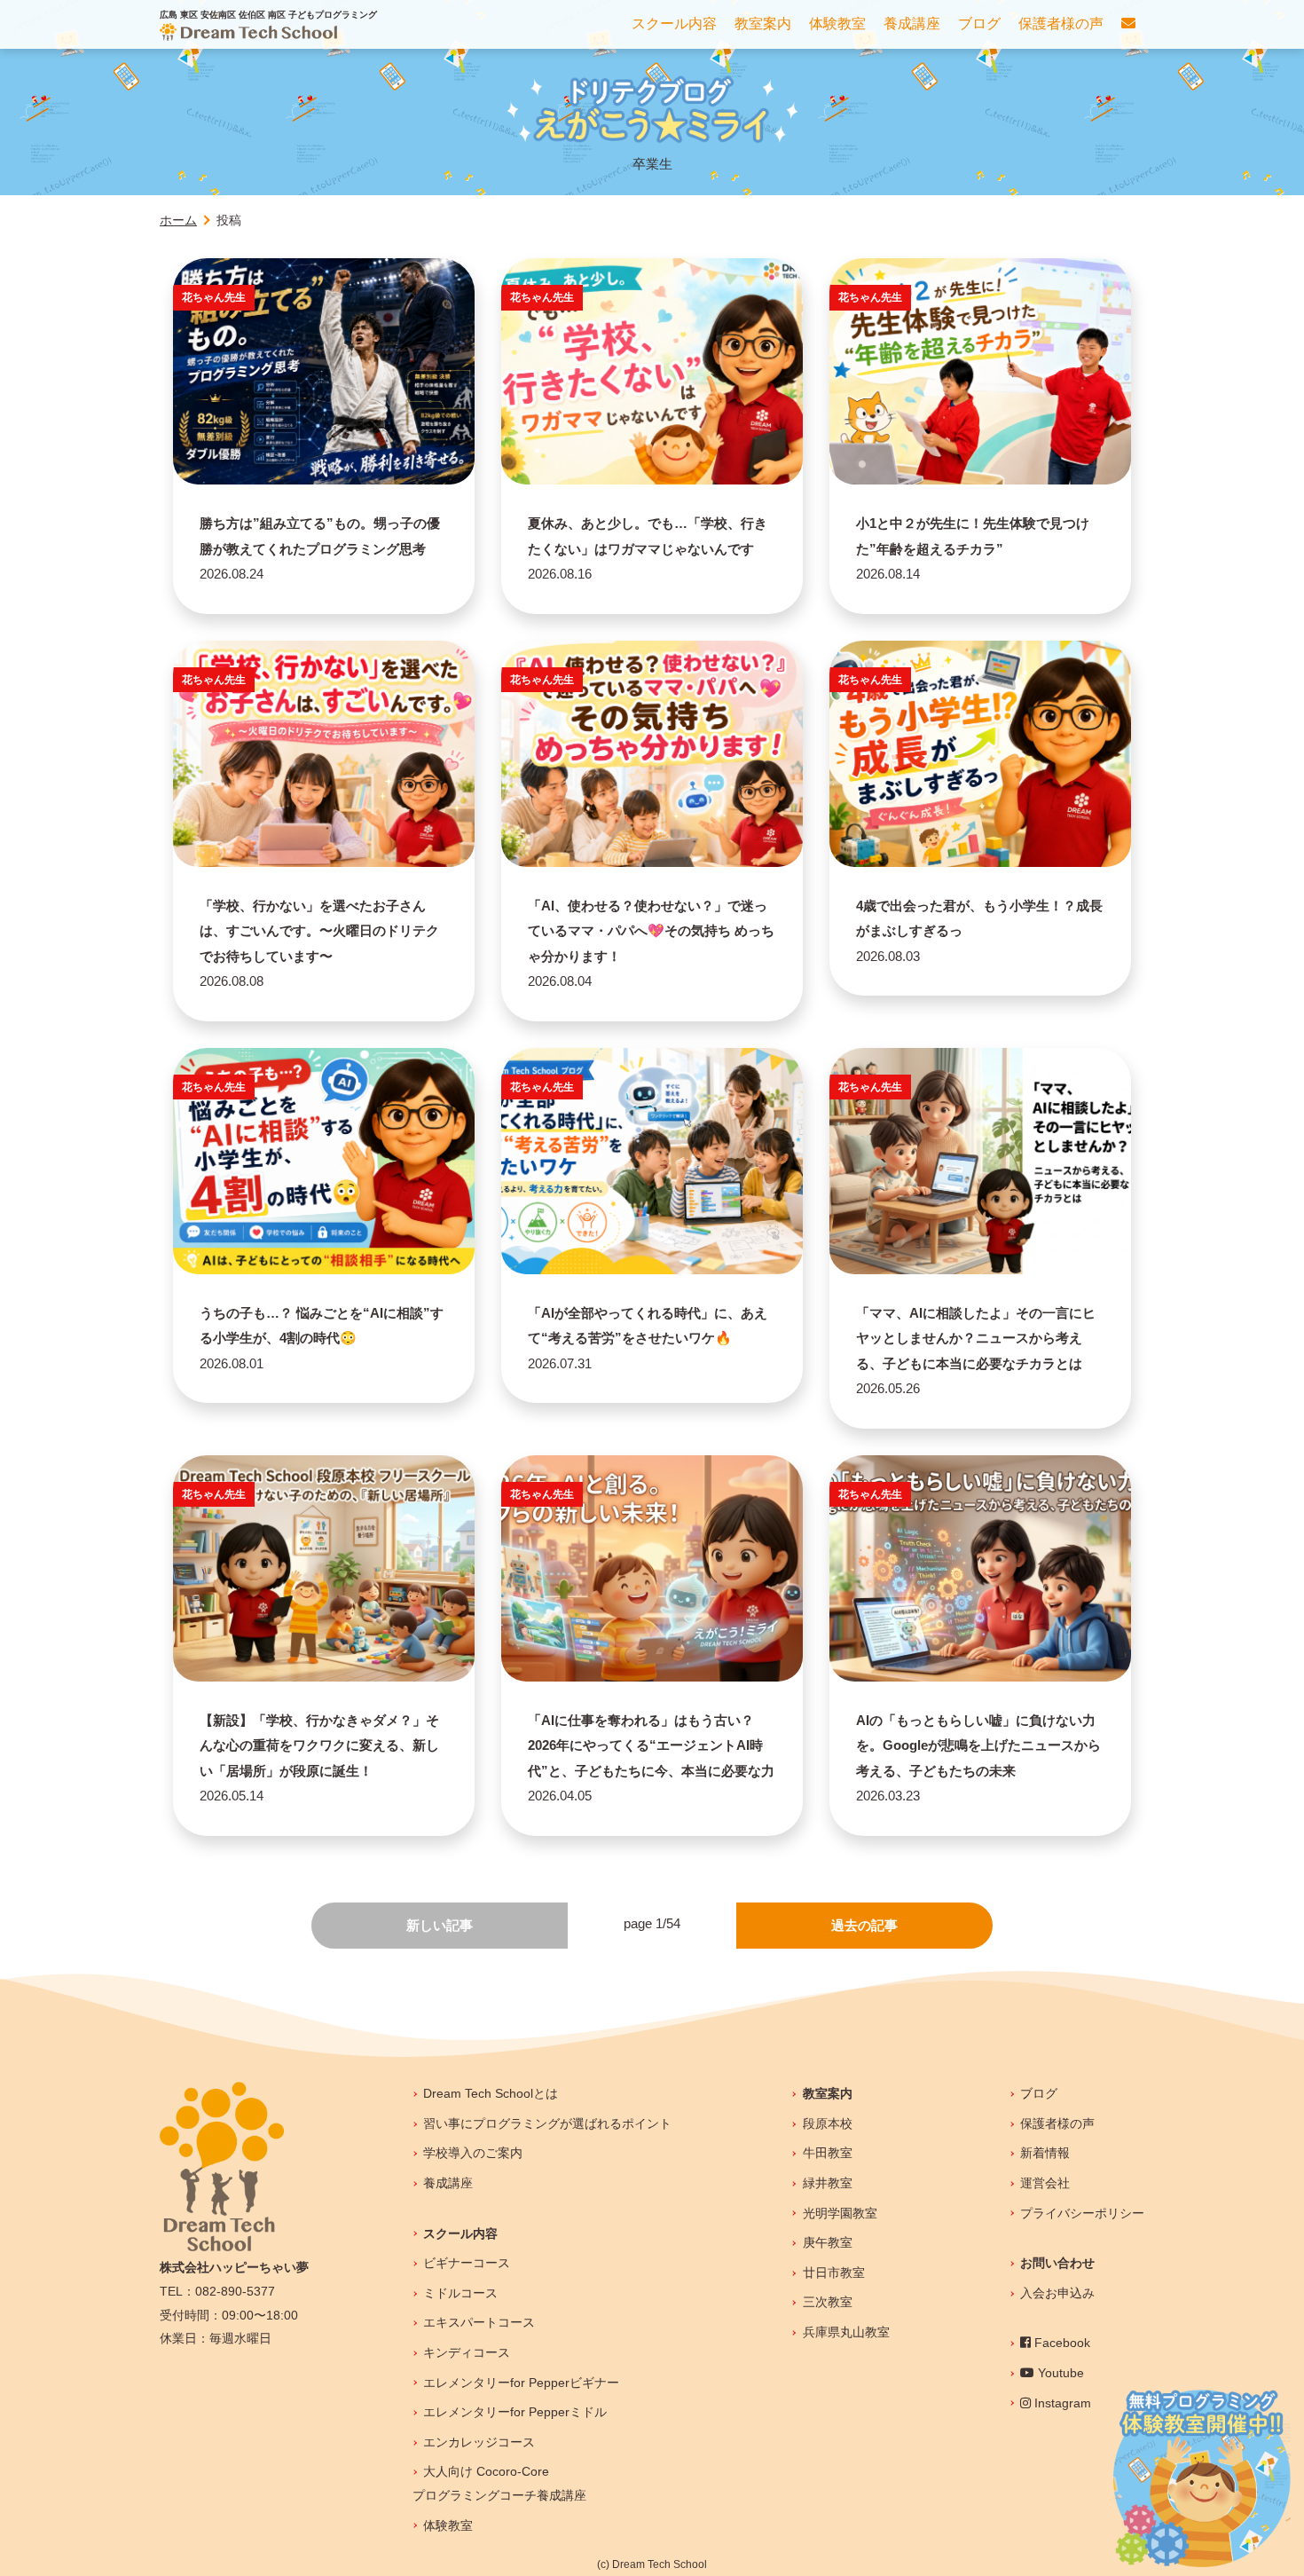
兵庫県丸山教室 (846, 2332)
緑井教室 (827, 2183)
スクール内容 (460, 2233)
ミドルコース (460, 2293)
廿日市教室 (833, 2273)
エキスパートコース (479, 2322)
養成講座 (448, 2183)
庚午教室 (827, 2242)
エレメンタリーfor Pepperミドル (515, 2412)
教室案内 (827, 2093)
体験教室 (448, 2525)
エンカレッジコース (479, 2442)
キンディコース (467, 2352)
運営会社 (1045, 2183)
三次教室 (827, 2302)
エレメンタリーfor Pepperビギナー (521, 2383)
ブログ (1039, 2093)
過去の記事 (864, 1925)
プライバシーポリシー (1082, 2213)
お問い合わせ (1057, 2263)
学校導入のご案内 (473, 2153)
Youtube (1059, 2373)
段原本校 (827, 2123)
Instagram (1061, 2403)
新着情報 (1045, 2153)
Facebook (1060, 2343)
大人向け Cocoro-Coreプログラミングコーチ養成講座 (499, 2483)
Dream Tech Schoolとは (491, 2093)
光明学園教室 (840, 2213)
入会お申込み (1057, 2293)
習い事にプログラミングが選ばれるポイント (547, 2123)
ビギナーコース (467, 2263)
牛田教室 (827, 2153)
